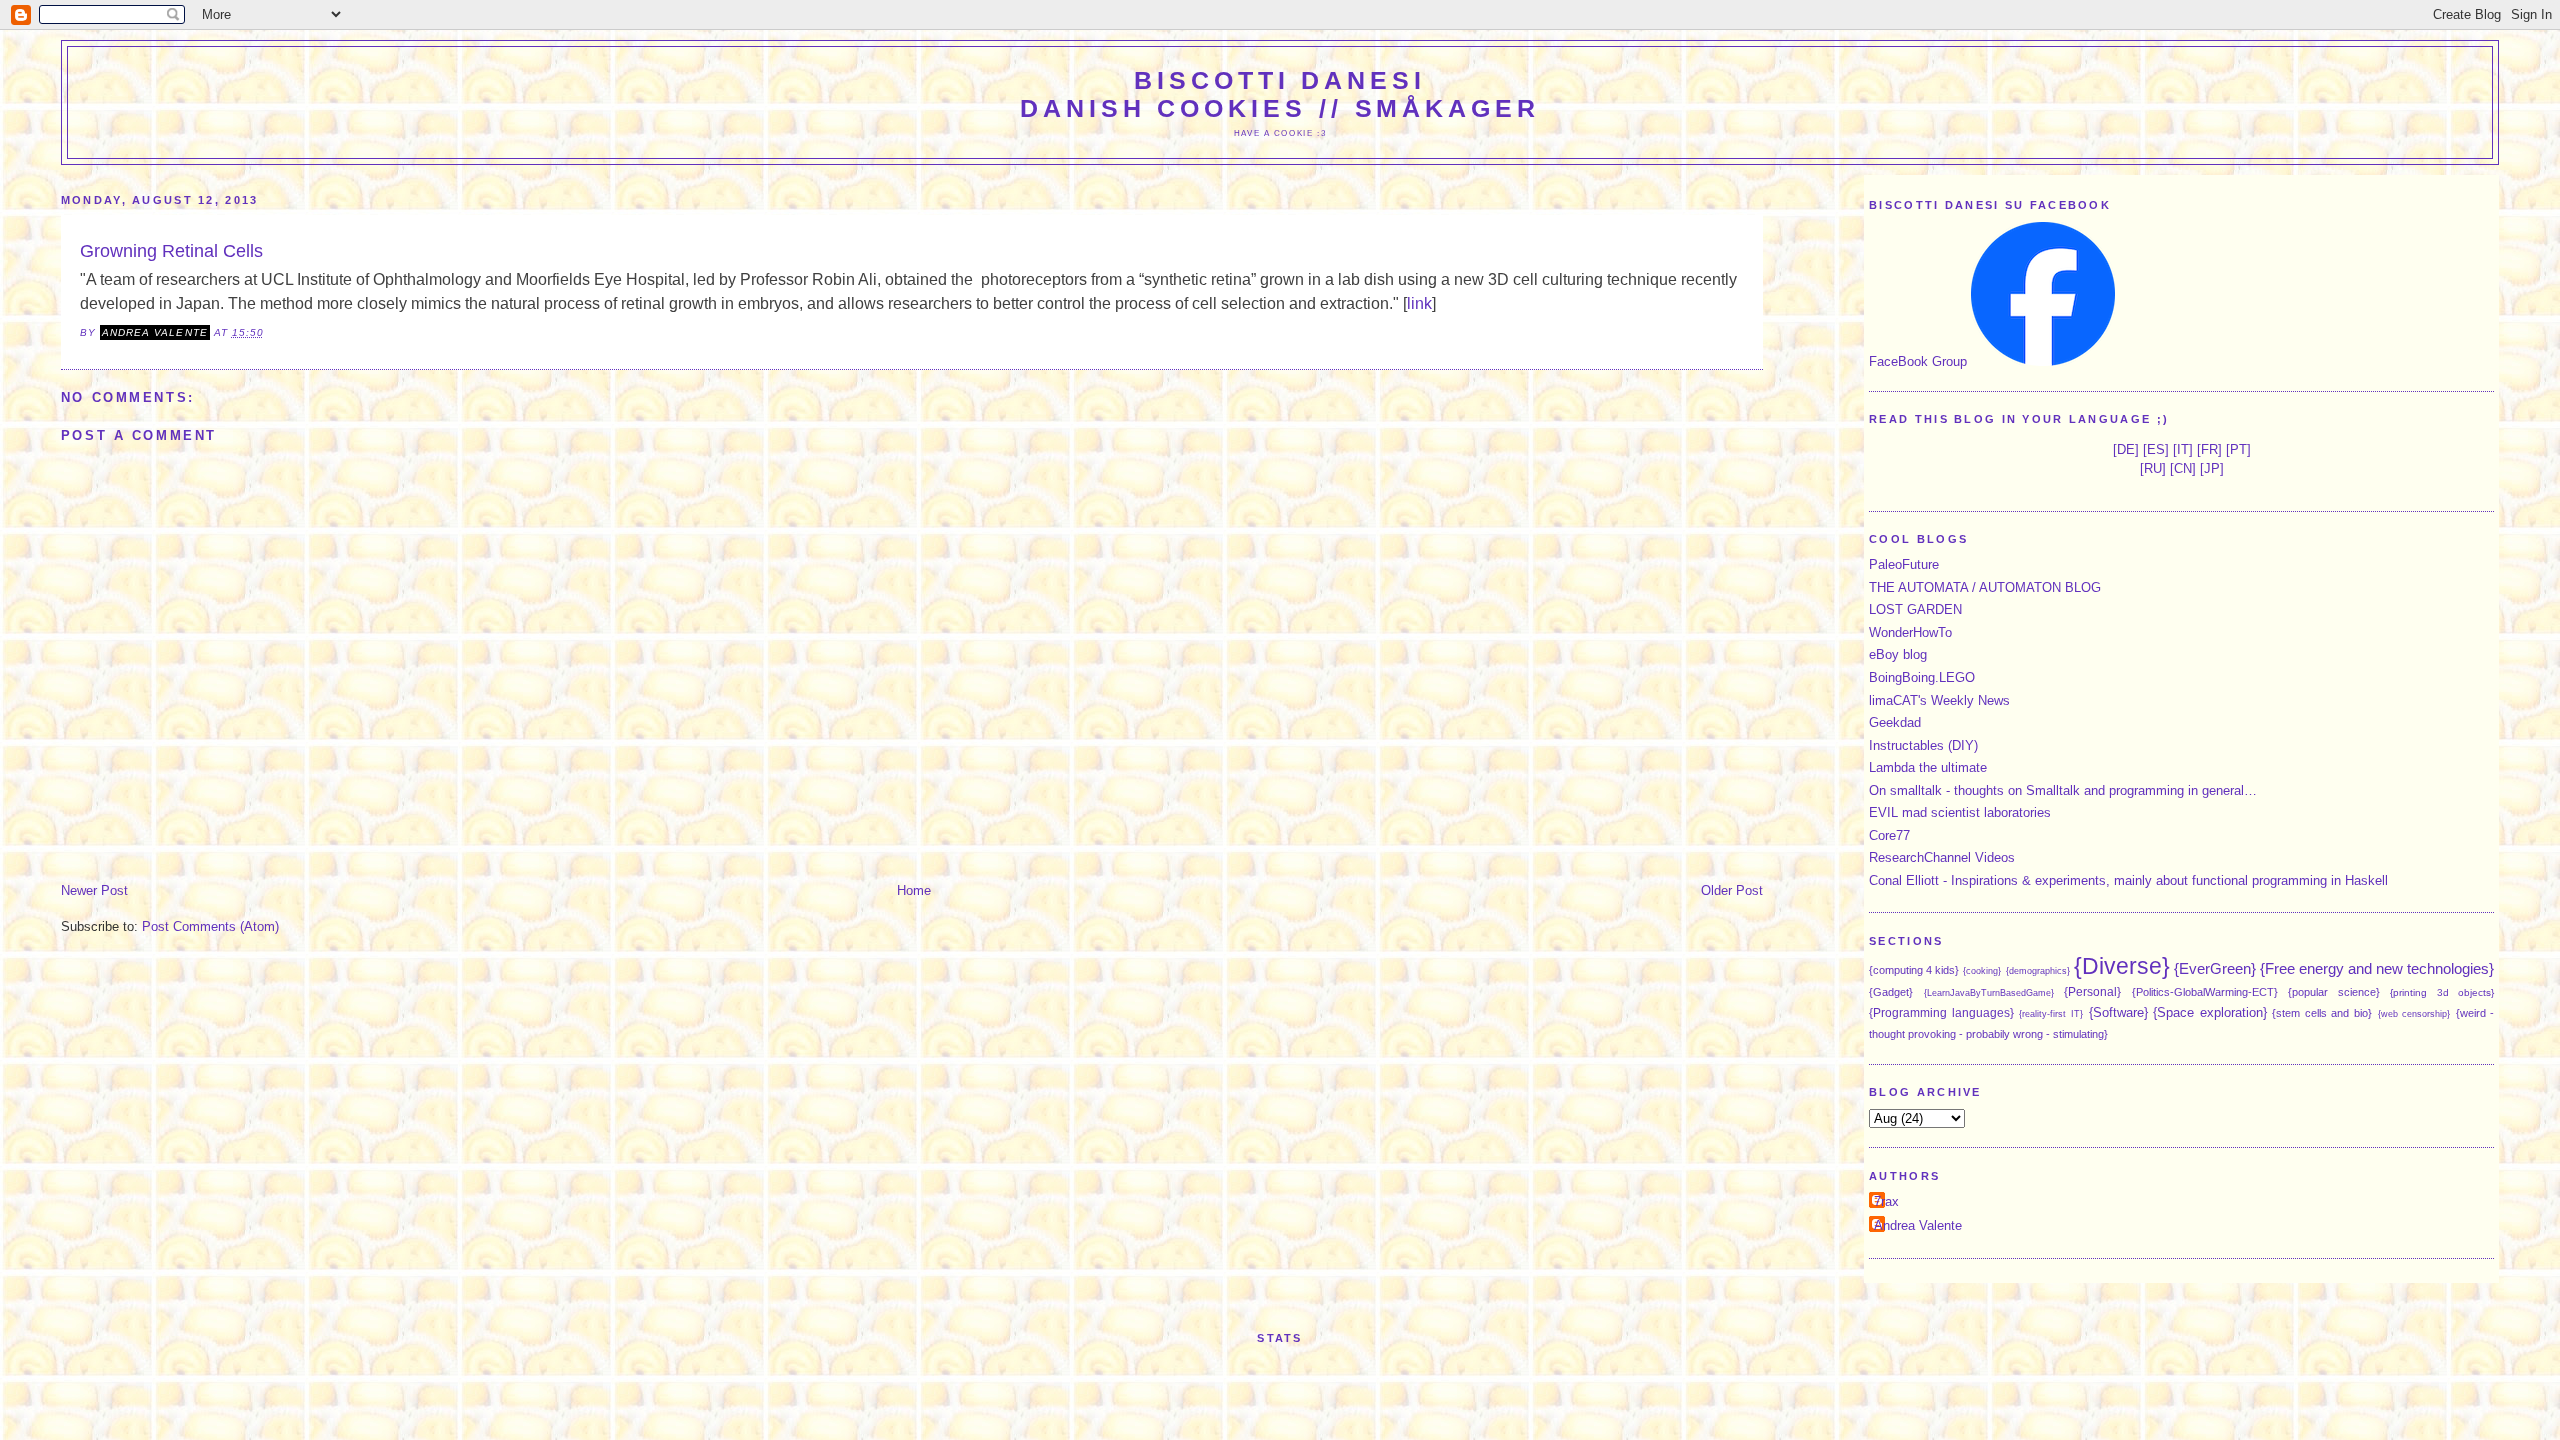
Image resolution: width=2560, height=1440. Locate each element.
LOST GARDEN (1915, 609)
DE (2126, 449)
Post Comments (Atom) (210, 926)
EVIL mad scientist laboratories (1960, 812)
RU (2153, 468)
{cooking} (1982, 971)
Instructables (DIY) (1923, 745)
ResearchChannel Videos (1942, 857)
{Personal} (2092, 991)
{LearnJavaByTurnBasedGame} (1989, 993)
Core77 (1889, 835)
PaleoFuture (1904, 564)
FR (2209, 449)
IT (2183, 449)
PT (2238, 449)
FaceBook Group (1918, 361)
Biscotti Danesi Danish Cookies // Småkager (1280, 94)
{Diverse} (2122, 966)
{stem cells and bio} (2322, 1013)
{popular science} (2334, 992)
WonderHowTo (1910, 632)
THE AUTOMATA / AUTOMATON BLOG (1985, 587)
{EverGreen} (2215, 968)
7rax (1886, 1201)
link (1419, 303)
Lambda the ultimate (1928, 767)
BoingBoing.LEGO (1922, 677)
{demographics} (2038, 971)
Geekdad (1895, 722)
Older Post (1732, 890)
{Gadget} (1891, 992)
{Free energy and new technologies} (2377, 969)
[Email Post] (270, 332)
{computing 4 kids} (1914, 970)
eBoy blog (1898, 654)
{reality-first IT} (2051, 1014)
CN (2183, 468)
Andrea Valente (1918, 1225)
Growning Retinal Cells (171, 251)
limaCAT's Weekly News (1939, 700)
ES (2156, 449)
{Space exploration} (2210, 1012)
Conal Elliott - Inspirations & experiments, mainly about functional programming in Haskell (2128, 880)
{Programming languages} (1941, 1013)
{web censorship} (2414, 1014)
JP (2212, 468)
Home (914, 890)
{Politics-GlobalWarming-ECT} (2205, 992)
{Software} (2118, 1012)
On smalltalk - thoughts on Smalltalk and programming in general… (2063, 790)
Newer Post (94, 890)
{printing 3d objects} (2442, 992)
